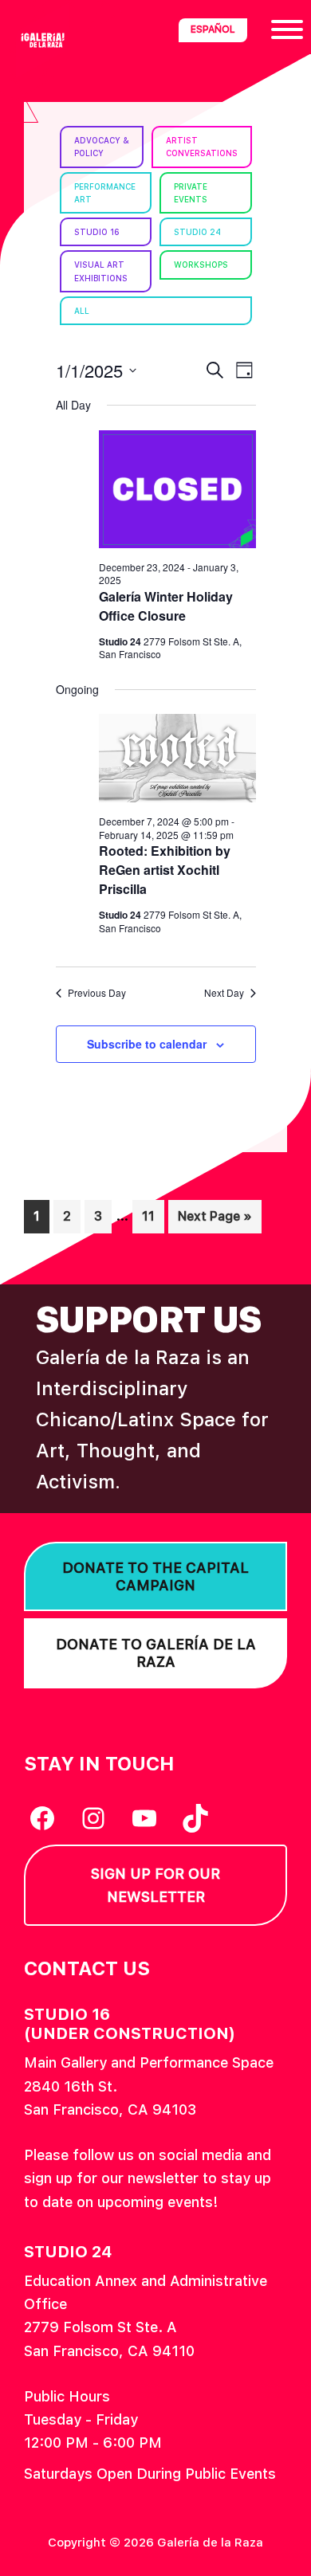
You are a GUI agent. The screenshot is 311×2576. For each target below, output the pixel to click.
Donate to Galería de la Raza (156, 1653)
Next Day (224, 993)
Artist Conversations (202, 147)
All (82, 311)
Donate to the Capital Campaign (155, 1576)
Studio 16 (97, 232)
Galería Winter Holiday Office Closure (166, 606)
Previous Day (97, 993)
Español (213, 29)
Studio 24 (197, 232)
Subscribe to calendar (147, 1044)
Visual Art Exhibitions (101, 271)
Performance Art (105, 193)
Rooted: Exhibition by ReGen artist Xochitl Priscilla (165, 870)
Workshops (201, 265)
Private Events (191, 193)
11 (153, 1216)
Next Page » (215, 1221)
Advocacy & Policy (102, 147)
